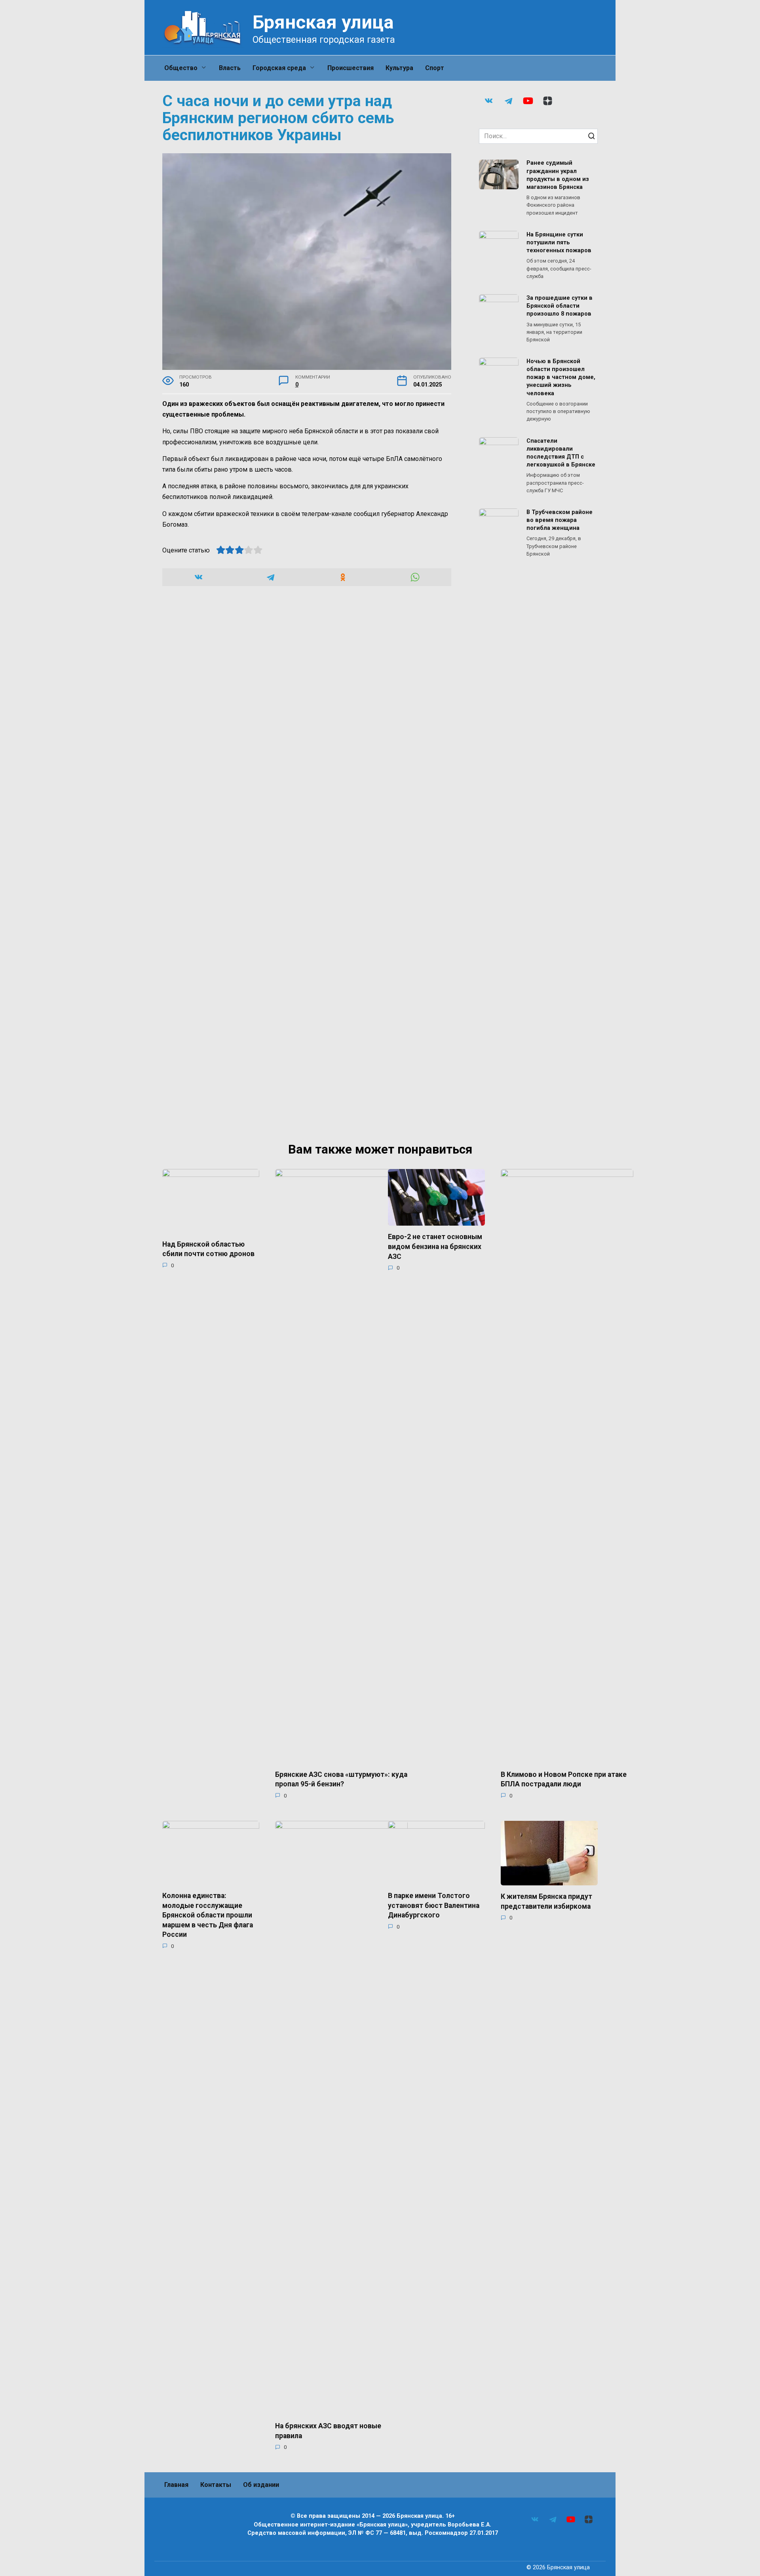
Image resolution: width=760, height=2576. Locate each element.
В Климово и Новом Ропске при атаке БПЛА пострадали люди (564, 1779)
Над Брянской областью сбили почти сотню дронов (208, 1249)
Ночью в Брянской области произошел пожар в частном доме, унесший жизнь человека (561, 377)
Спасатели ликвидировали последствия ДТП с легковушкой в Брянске (561, 453)
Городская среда (279, 68)
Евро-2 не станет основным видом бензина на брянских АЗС (435, 1246)
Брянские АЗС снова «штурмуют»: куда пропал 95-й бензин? (341, 1779)
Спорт (435, 68)
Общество (181, 68)
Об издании (261, 2485)
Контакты (216, 2485)
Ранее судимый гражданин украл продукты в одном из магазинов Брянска (558, 175)
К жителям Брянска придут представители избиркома (546, 1901)
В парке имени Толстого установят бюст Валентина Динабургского (434, 1905)
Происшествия (351, 68)
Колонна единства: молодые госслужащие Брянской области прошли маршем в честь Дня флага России (208, 1915)
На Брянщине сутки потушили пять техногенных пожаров (559, 243)
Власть (230, 68)
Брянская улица (323, 22)
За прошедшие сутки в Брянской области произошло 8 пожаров (560, 306)
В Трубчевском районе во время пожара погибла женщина (560, 520)
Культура (399, 68)
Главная (176, 2485)
